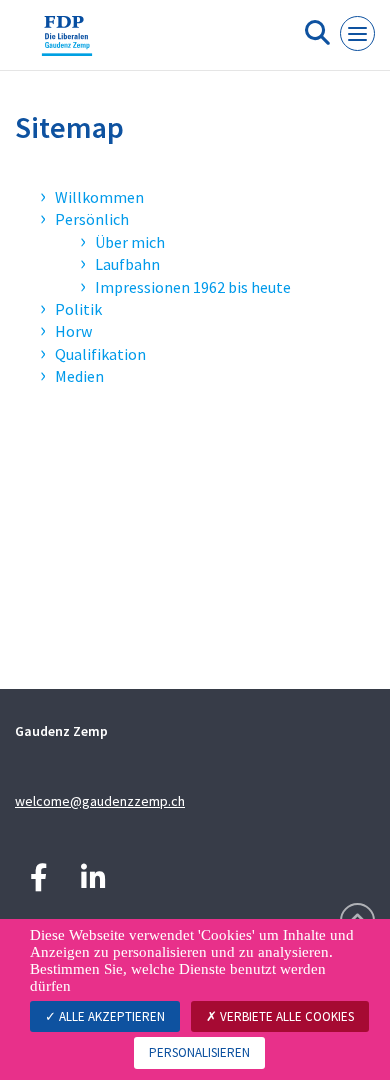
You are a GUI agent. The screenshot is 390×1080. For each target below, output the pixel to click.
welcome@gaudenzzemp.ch (100, 801)
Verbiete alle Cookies (285, 1016)
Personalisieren (199, 1052)
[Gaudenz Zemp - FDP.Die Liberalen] (67, 43)
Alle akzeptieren (110, 1016)
